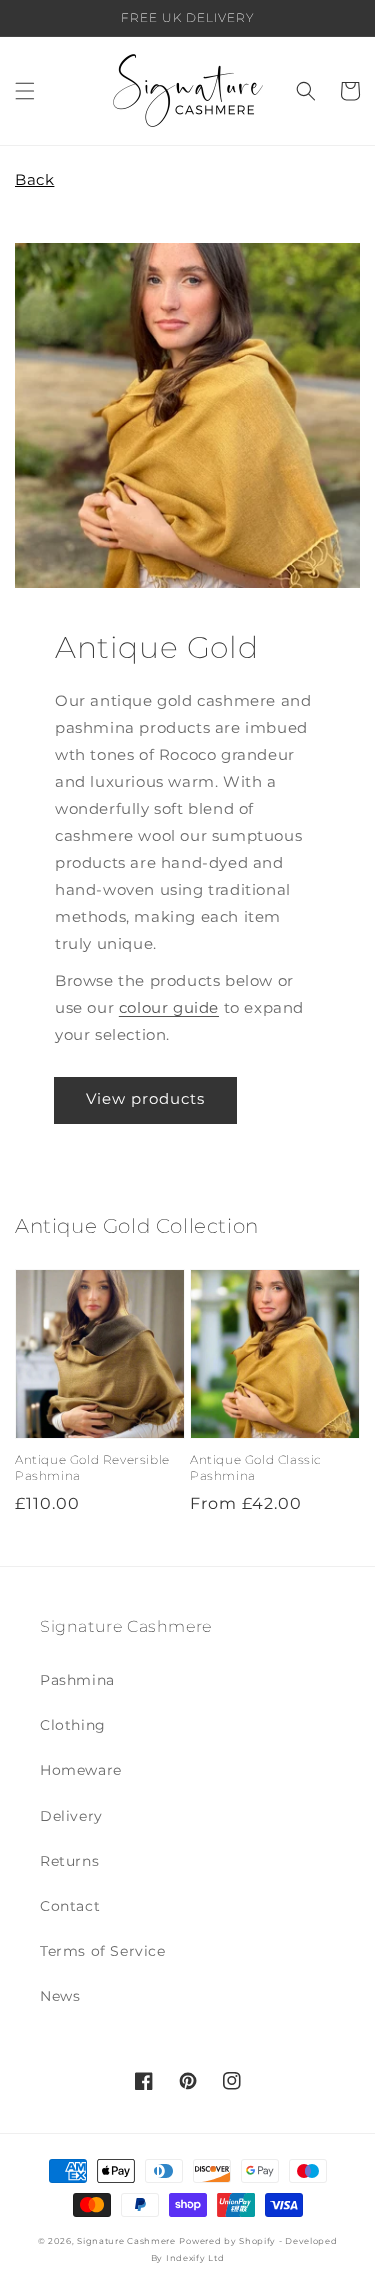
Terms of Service (103, 1951)
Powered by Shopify (227, 2241)
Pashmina (77, 1680)
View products (145, 1098)
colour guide (169, 1007)
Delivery (71, 1816)
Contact (70, 1906)
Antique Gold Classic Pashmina (256, 1468)
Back (34, 179)
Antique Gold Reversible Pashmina (92, 1468)
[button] (25, 91)
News (60, 1996)
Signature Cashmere (126, 2241)
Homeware (81, 1770)
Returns (69, 1861)
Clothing (73, 1725)
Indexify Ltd (195, 2258)
